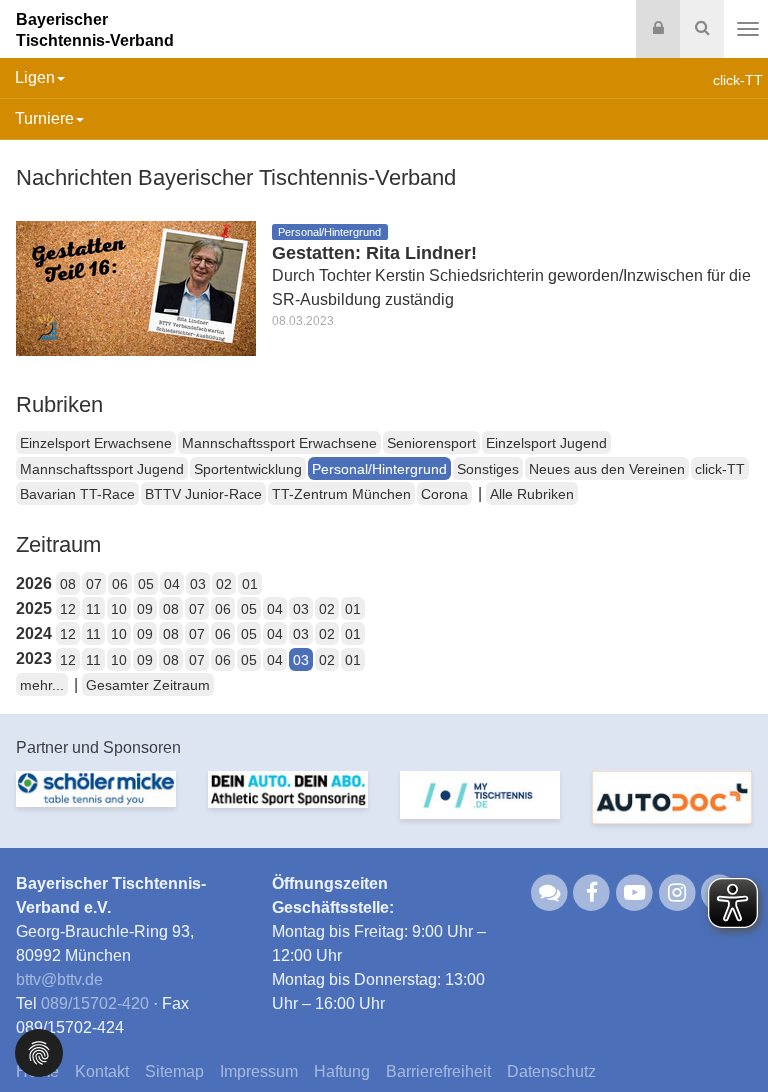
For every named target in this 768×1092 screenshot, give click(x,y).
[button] (39, 1051)
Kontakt (102, 1071)
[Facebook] (592, 892)
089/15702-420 (95, 1003)
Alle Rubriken (532, 494)
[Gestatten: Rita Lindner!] (136, 286)
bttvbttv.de (59, 979)
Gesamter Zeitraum (148, 685)
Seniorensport (431, 443)
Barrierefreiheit (438, 1071)
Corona (444, 494)
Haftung (342, 1071)
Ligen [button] (35, 77)
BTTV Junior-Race (203, 494)
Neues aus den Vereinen (607, 469)
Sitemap (174, 1071)
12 (68, 609)
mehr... (42, 685)
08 (68, 584)
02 (224, 584)
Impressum (259, 1071)
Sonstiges (488, 469)
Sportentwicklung (248, 469)
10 (119, 609)
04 (172, 584)
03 (198, 584)
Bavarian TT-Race (77, 494)
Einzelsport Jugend (546, 443)
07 (94, 584)
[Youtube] (634, 892)
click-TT (720, 469)
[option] (96, 801)
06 (120, 584)
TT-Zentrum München (341, 494)
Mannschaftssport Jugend (102, 469)
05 (146, 584)
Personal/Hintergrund (379, 469)
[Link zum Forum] (549, 892)
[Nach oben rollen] (728, 1036)
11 (93, 609)
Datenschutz (551, 1071)
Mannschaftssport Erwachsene (279, 443)
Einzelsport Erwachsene (96, 443)
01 (250, 584)
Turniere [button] (44, 118)
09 (145, 609)
